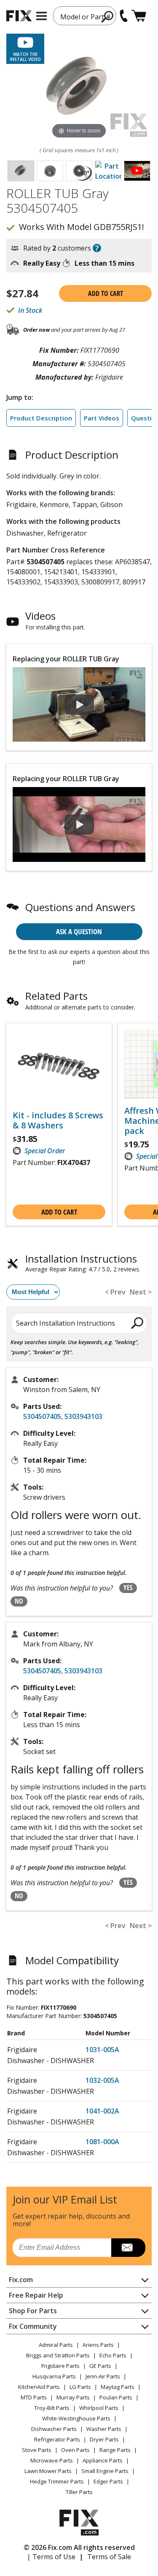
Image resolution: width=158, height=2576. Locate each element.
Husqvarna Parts (54, 2376)
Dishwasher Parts (54, 2429)
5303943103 (83, 1416)
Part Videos (102, 418)
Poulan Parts (116, 2397)
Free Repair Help (36, 2295)
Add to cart (106, 293)
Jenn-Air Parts (103, 2376)
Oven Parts (75, 2450)
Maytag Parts (118, 2387)
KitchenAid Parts (39, 2387)
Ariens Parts (98, 2345)
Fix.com (21, 2280)
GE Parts (100, 2366)
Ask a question (79, 931)
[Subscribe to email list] (128, 2248)
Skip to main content (79, 24)
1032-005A (102, 2080)
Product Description (41, 418)
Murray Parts (73, 2397)
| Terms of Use (51, 2557)
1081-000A (102, 2142)
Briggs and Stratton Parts (58, 2355)
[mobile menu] (42, 16)
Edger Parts (108, 2481)
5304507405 (42, 1416)
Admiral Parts (56, 2345)
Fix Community (33, 2326)
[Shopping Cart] (139, 16)
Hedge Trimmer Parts (57, 2481)
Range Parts (115, 2450)
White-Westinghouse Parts (76, 2418)
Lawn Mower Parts (48, 2471)
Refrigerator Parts (57, 2439)
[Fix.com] (19, 16)
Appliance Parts (103, 2460)
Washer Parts (104, 2429)
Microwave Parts (52, 2460)
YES (128, 1588)
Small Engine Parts (105, 2471)
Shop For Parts (33, 2311)
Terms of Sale (109, 2557)
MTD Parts (34, 2397)
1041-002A (102, 2111)
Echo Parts (113, 2355)
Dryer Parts (104, 2439)
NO (19, 1601)
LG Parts (80, 2387)
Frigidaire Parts (60, 2366)
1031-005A (102, 2050)
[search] (108, 16)
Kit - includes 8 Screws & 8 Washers (58, 1120)
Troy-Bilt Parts (52, 2408)
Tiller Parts (79, 2492)
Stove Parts (37, 2450)
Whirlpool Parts (99, 2408)
